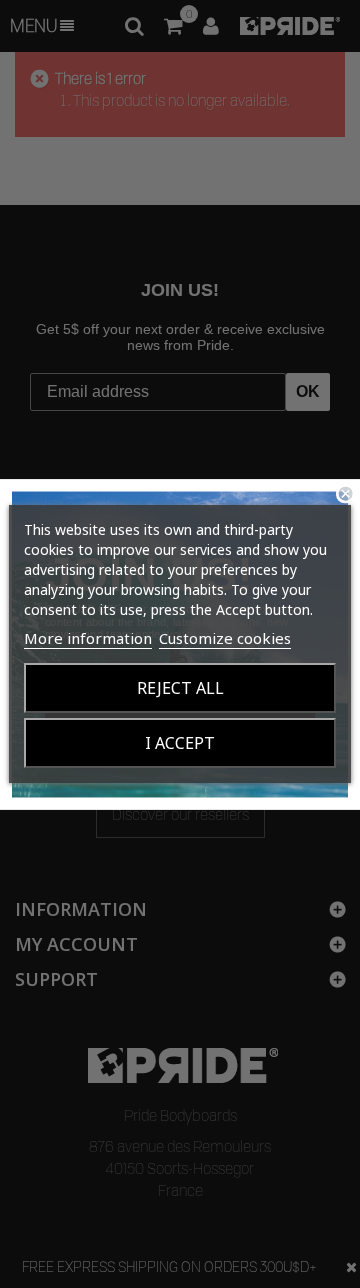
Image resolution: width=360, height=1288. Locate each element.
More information (88, 638)
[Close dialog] (346, 493)
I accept (180, 743)
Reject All (180, 688)
